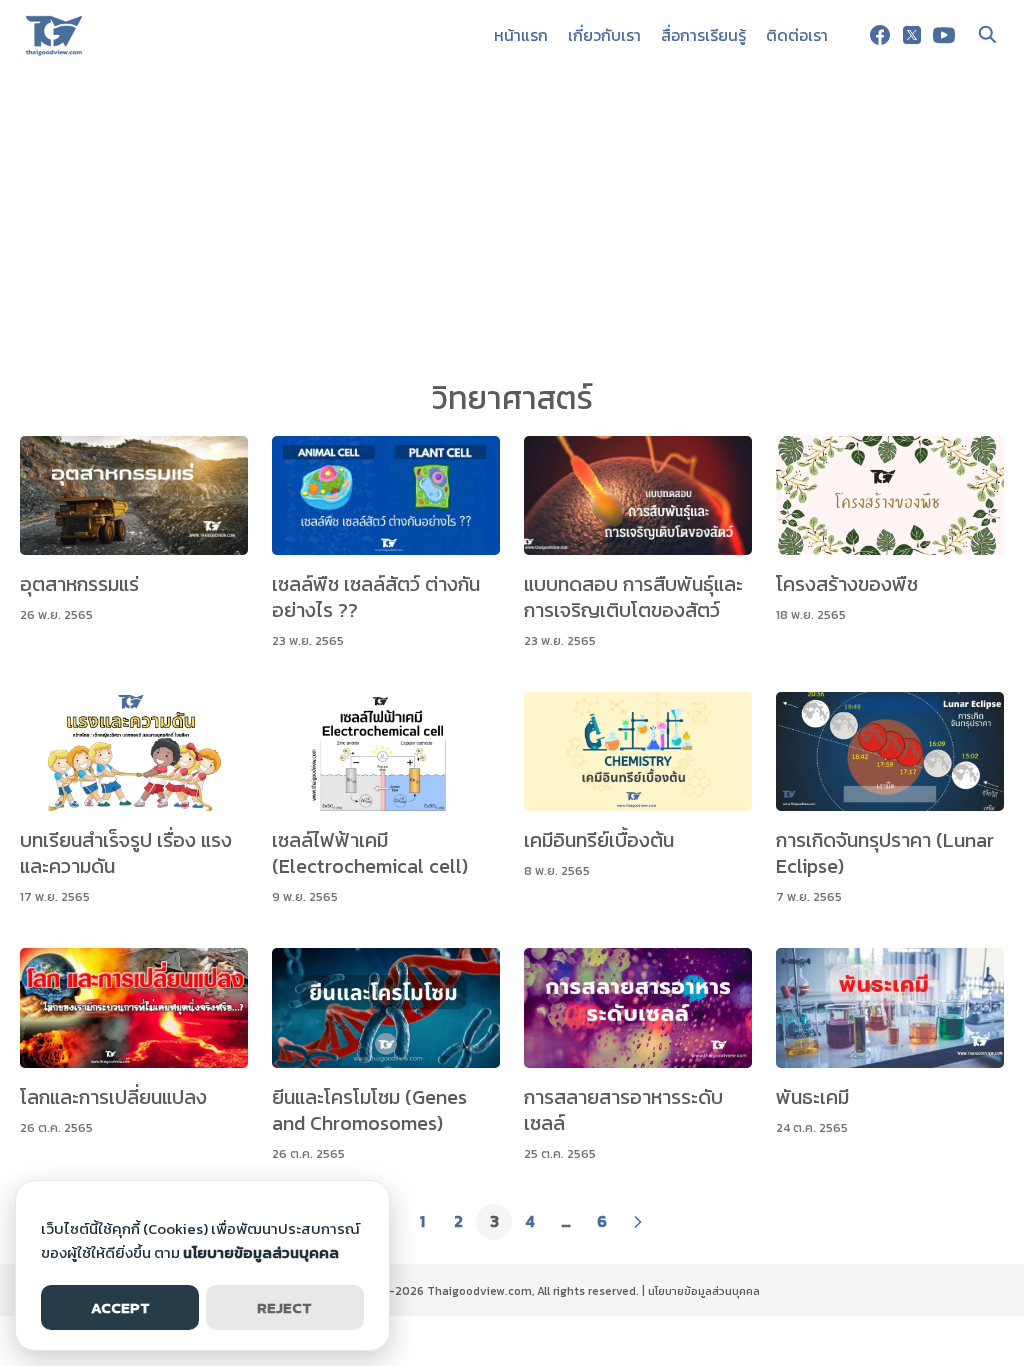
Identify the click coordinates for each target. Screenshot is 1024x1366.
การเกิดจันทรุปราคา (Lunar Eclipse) (885, 853)
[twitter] (912, 35)
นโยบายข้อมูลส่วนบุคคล (704, 1291)
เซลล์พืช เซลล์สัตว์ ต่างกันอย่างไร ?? (376, 597)
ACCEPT (120, 1307)
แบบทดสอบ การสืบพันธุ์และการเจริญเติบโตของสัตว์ (633, 597)
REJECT (284, 1307)
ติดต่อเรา (797, 35)
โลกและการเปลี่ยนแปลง (113, 1097)
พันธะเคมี (812, 1097)
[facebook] (880, 35)
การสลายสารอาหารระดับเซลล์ (623, 1110)
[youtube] (944, 35)
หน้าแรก (521, 35)
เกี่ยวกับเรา (604, 35)
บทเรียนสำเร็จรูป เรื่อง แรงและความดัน (126, 853)
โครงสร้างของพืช (847, 584)
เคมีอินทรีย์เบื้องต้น (599, 840)
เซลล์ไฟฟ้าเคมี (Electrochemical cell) (370, 853)
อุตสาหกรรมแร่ (79, 584)
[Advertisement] (512, 220)
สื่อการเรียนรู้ (703, 35)
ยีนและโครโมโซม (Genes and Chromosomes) (369, 1110)
